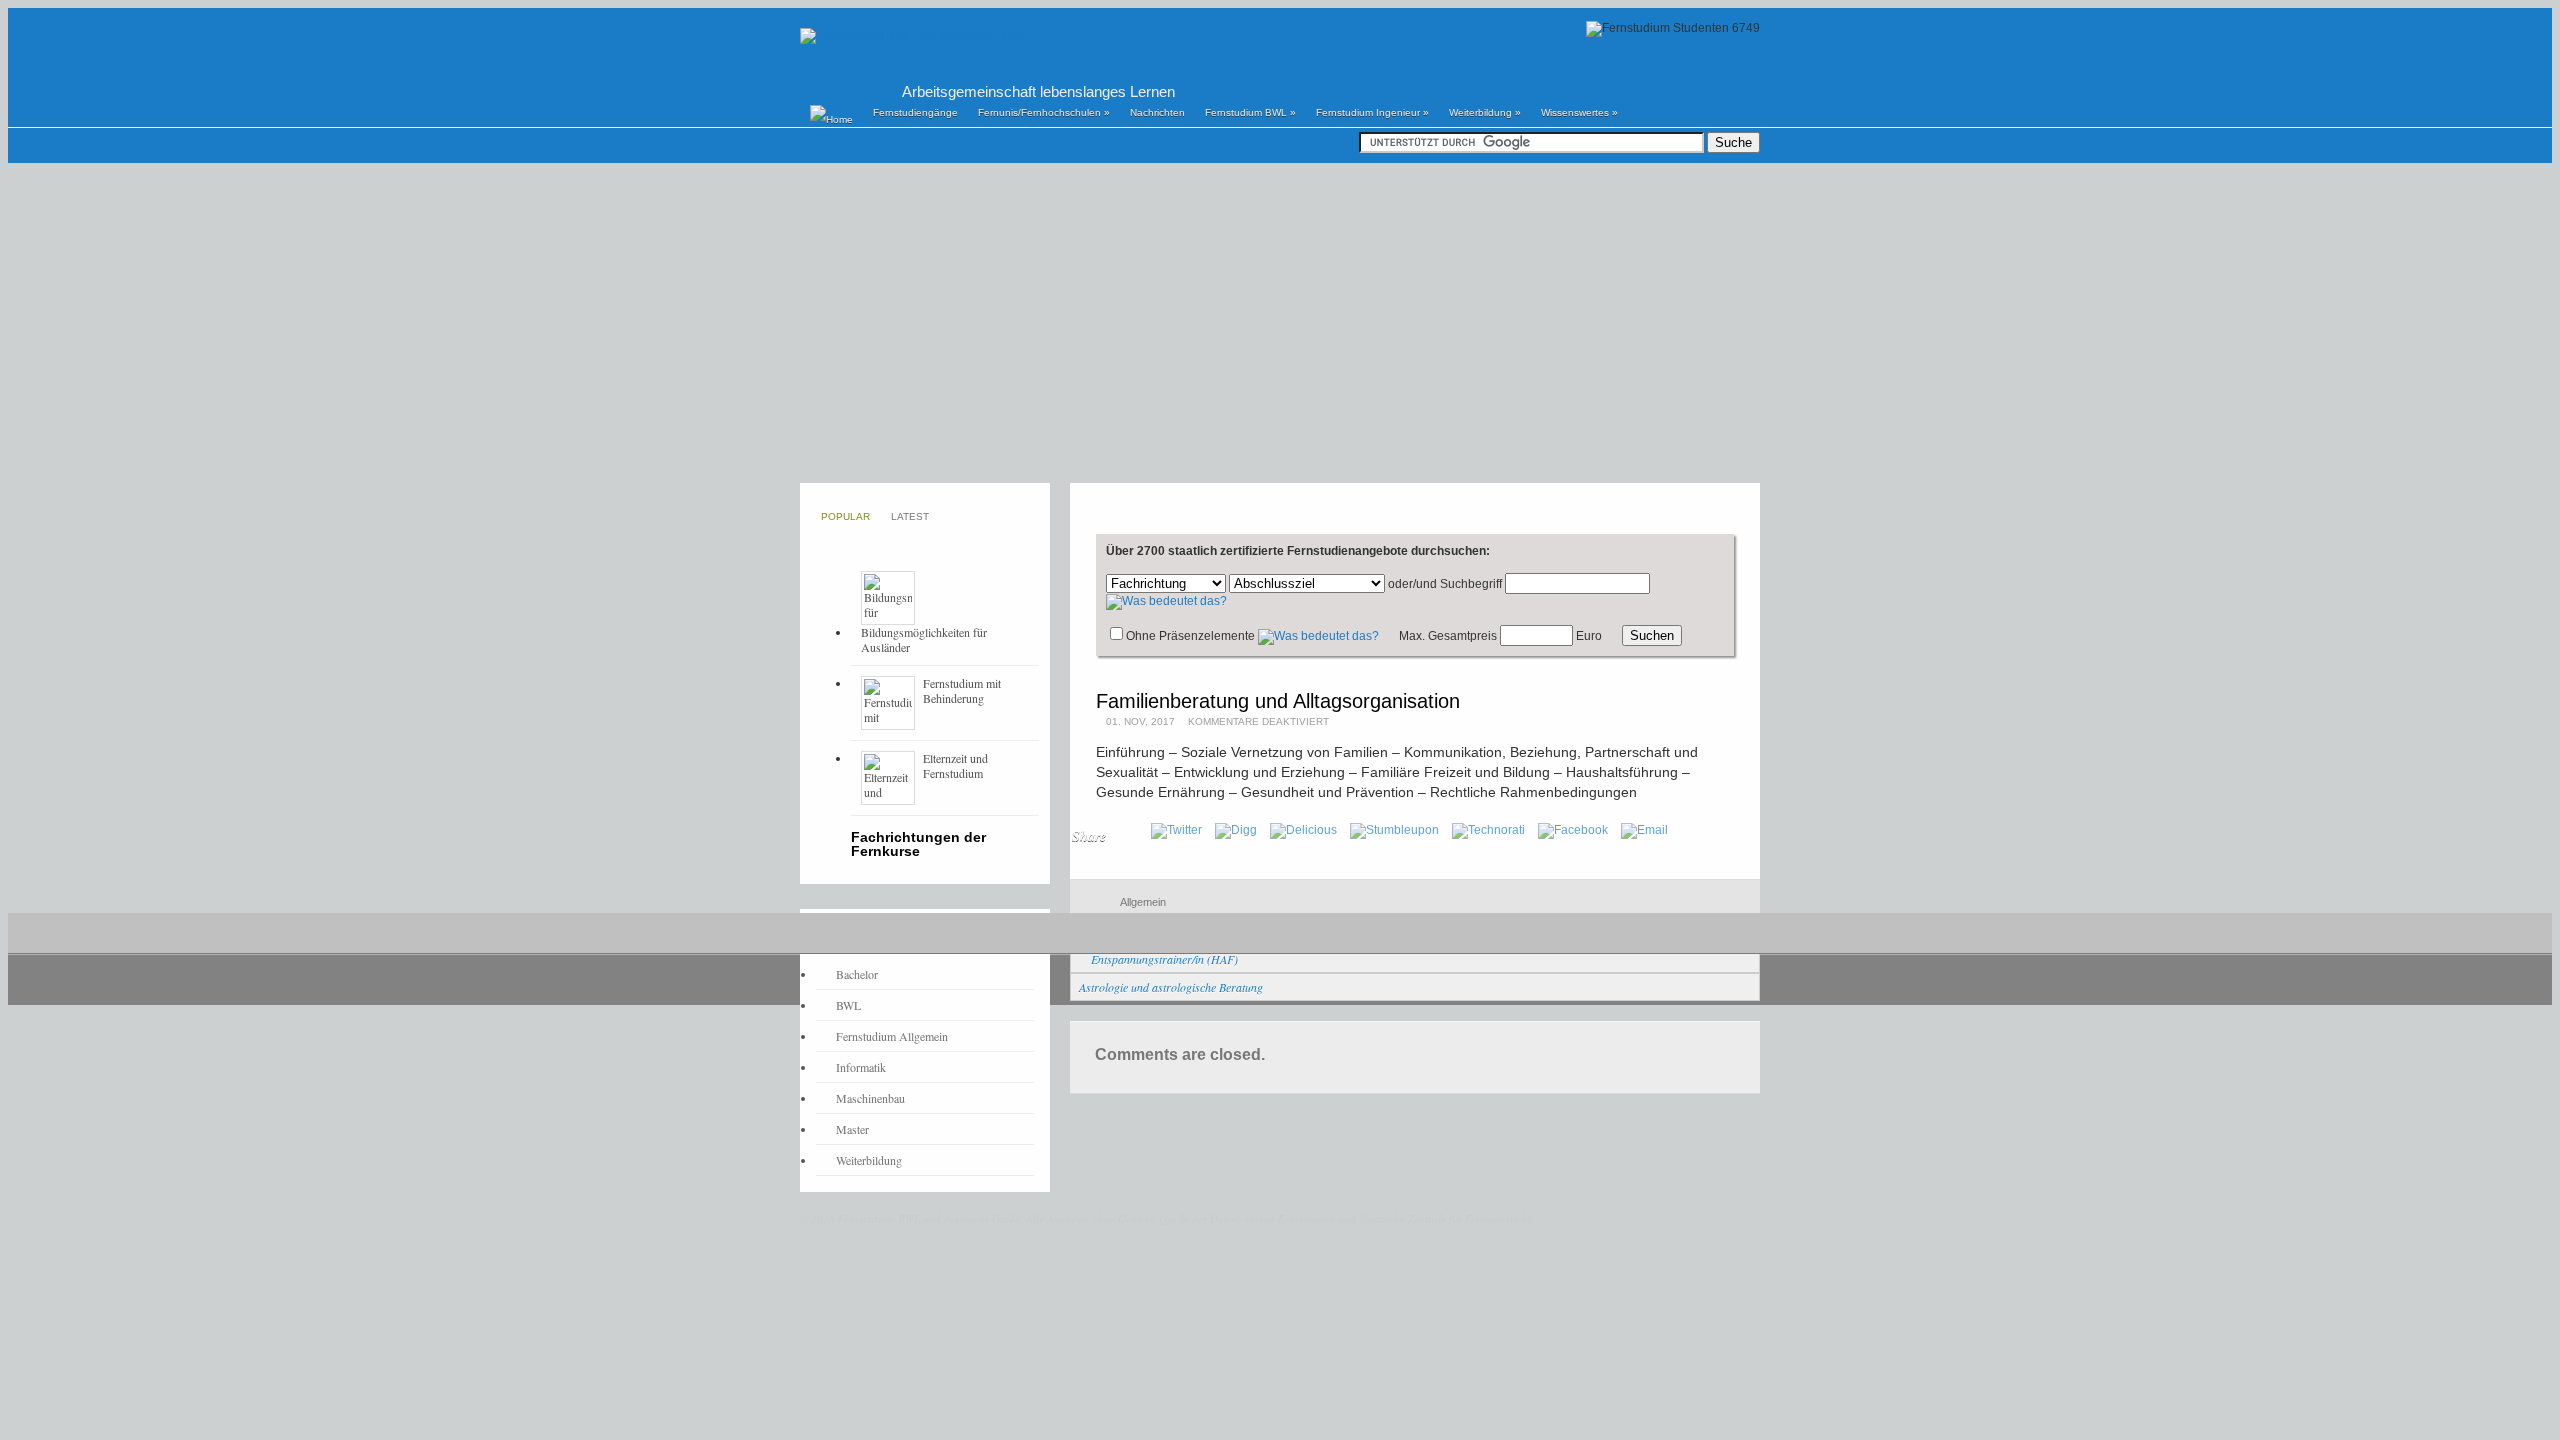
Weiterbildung (1485, 112)
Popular (845, 516)
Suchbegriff (1471, 584)
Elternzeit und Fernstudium (955, 765)
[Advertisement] (1280, 323)
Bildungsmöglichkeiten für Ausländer (924, 639)
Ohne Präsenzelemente (1190, 636)
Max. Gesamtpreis (1448, 636)
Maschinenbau (870, 1098)
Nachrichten (1157, 112)
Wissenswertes (1579, 112)
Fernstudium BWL (1250, 112)
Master (852, 1129)
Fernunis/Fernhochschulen (1044, 112)
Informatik (861, 1067)
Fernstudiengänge (915, 112)
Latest (910, 516)
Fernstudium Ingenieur (1372, 112)
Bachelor (857, 974)
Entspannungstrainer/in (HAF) (1164, 959)
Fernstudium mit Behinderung (962, 690)
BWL (848, 1005)
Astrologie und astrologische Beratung (1171, 987)
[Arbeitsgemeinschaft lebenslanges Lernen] (914, 35)
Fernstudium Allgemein (892, 1036)
